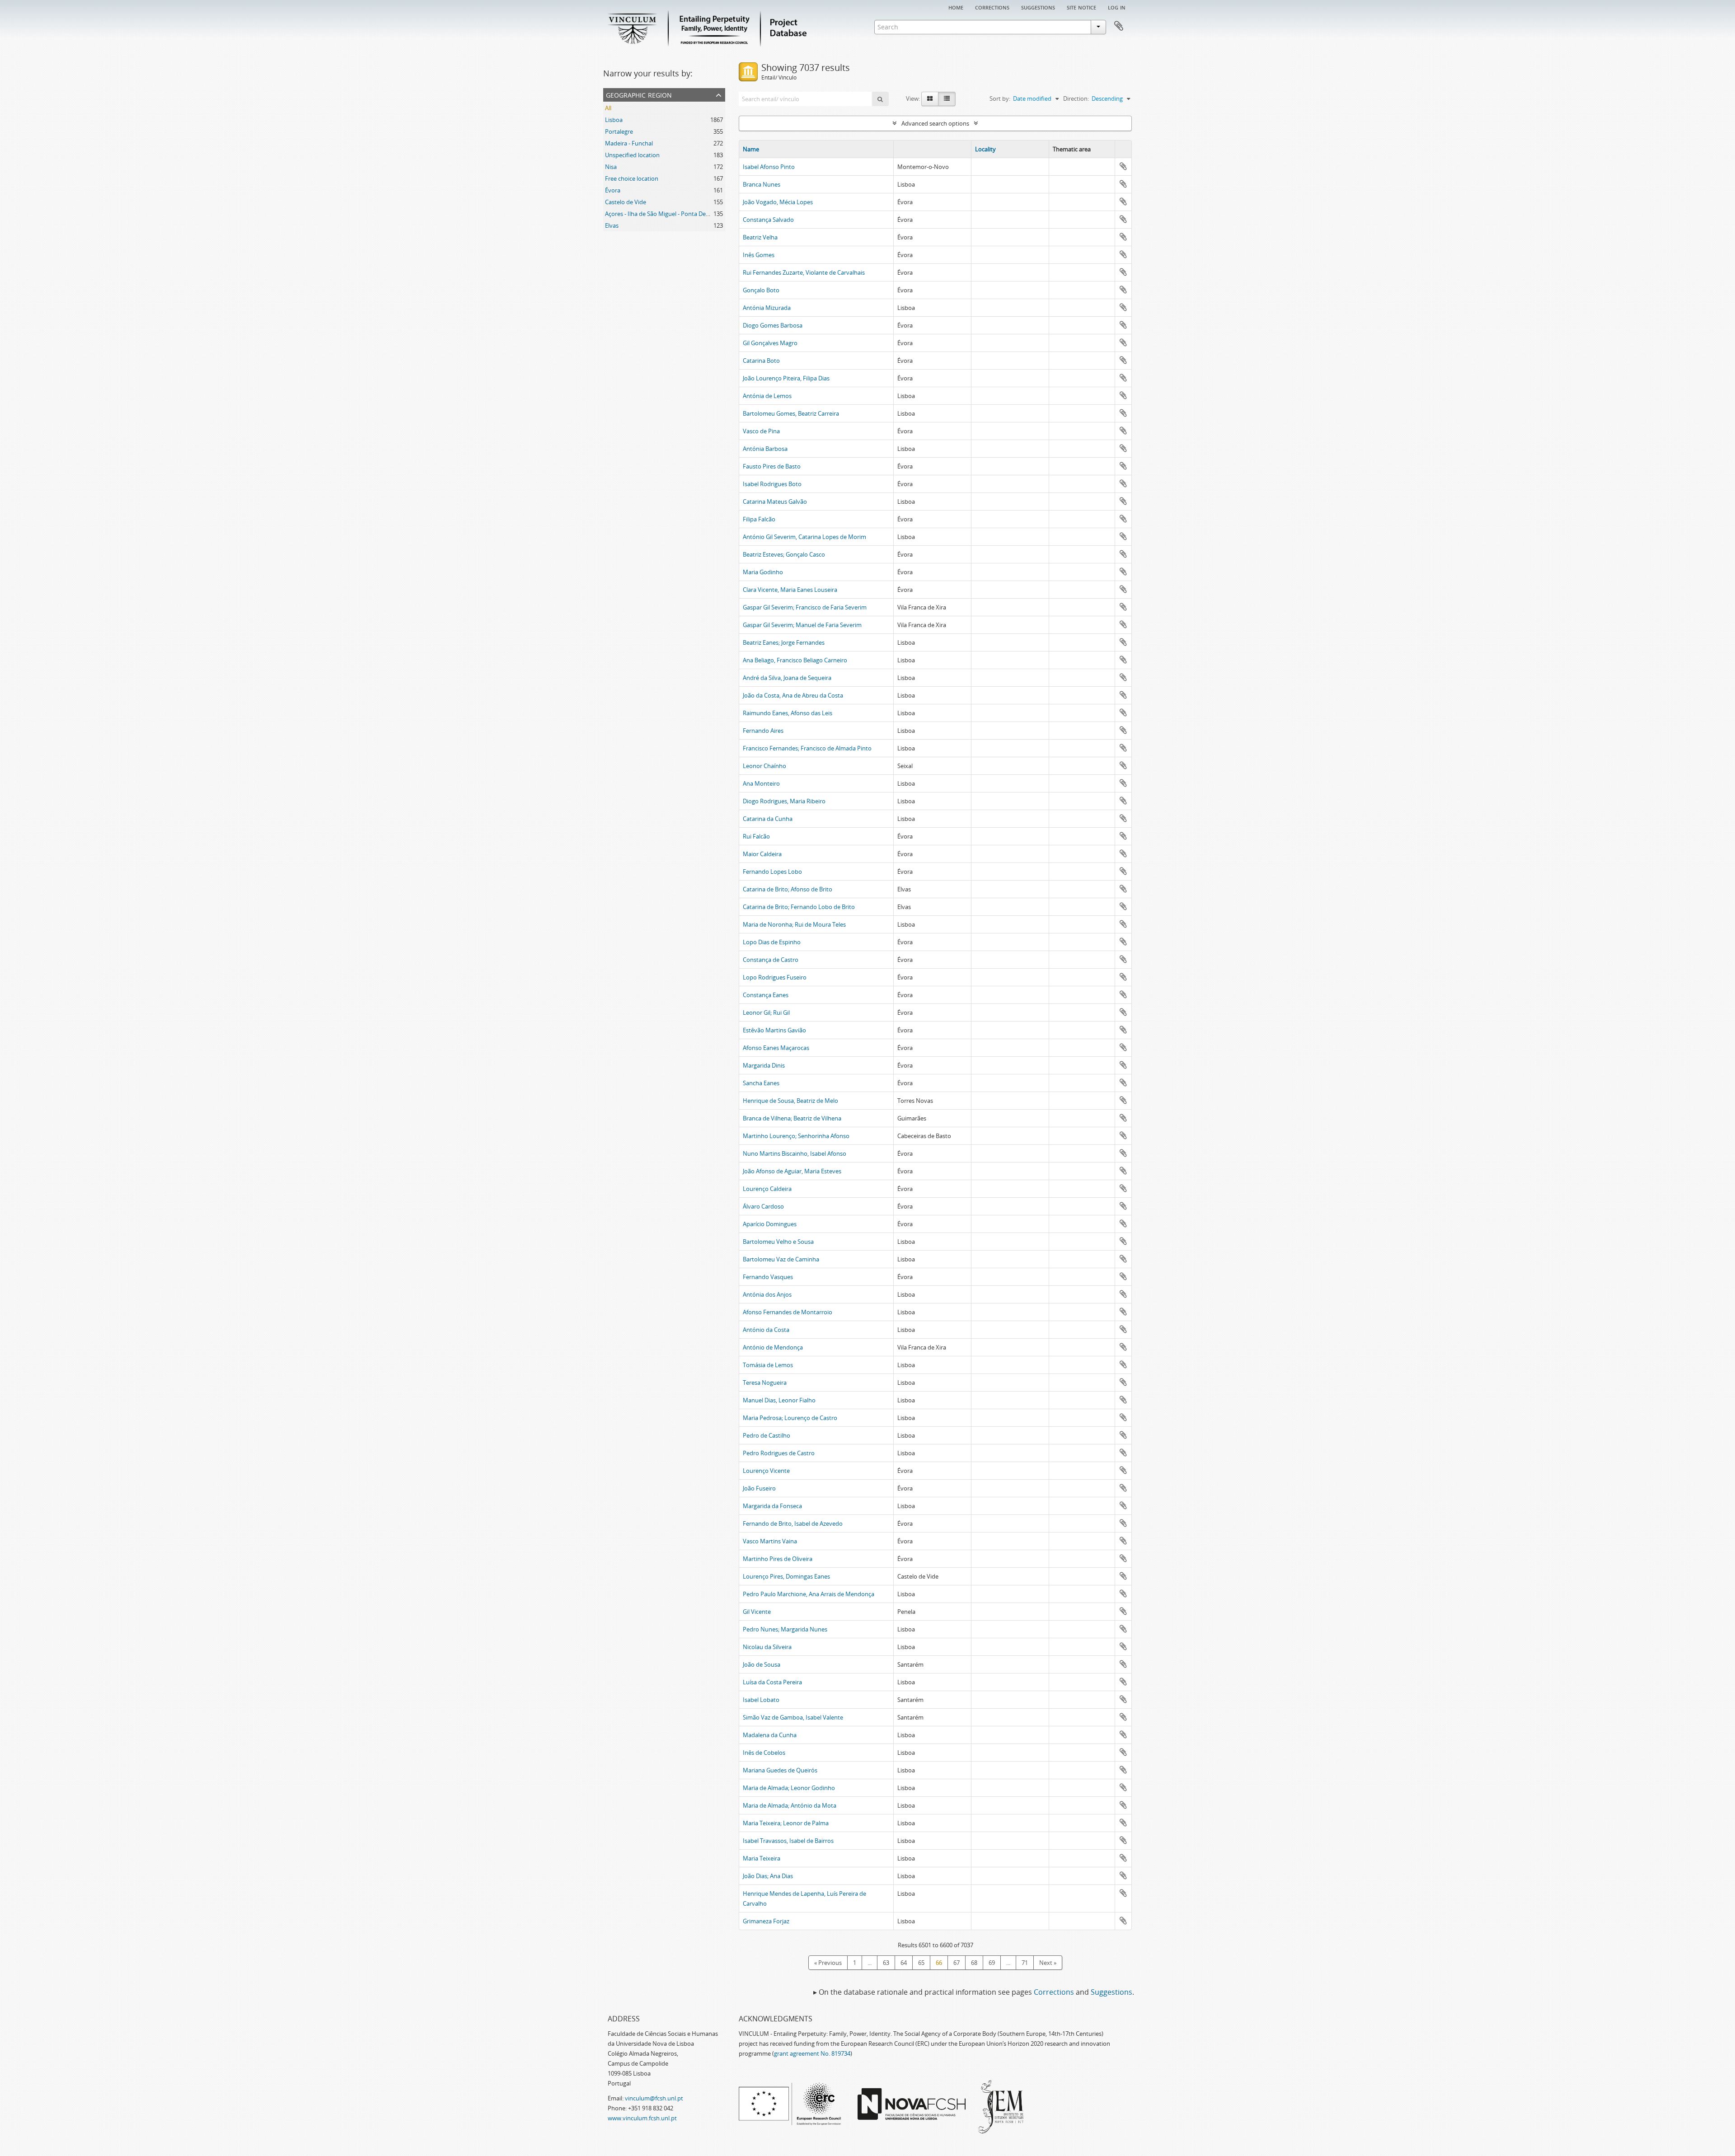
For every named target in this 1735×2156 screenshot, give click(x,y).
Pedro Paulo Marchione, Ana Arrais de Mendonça (809, 1594)
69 (992, 1963)
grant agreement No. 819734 (812, 2053)
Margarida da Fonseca (772, 1506)
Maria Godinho (763, 572)
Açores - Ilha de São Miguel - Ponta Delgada (663, 214)
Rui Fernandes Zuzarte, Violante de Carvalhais (804, 272)
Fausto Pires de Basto (772, 466)
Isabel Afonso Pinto (769, 167)
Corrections (992, 7)
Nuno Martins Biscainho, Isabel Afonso (795, 1153)
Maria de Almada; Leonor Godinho (789, 1788)
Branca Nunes (762, 184)
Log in (1117, 7)
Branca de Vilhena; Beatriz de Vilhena (792, 1118)
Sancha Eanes (761, 1083)
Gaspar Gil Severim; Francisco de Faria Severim (805, 607)
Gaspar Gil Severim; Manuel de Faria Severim (802, 625)
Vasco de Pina (761, 431)
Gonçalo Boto (761, 290)
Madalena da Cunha (770, 1735)
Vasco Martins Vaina (770, 1541)
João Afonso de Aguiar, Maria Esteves (792, 1171)
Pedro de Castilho (767, 1435)
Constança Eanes (766, 995)
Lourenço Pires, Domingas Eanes (786, 1576)
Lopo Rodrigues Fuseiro (775, 977)
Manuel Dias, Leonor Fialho (779, 1400)
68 (974, 1963)
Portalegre (619, 131)
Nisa (611, 167)
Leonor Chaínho (764, 766)
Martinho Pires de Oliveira (778, 1559)
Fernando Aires (763, 731)
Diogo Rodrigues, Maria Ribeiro (784, 801)
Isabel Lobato (761, 1700)
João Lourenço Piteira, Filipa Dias (786, 378)
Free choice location (632, 178)
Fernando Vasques (768, 1277)
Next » (1048, 1963)
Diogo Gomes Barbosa (773, 325)
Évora (613, 190)
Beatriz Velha (760, 237)
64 (904, 1963)
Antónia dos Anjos (767, 1294)
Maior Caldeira (762, 854)
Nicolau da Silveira (767, 1647)
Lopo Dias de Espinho (772, 942)
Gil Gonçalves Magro (770, 343)
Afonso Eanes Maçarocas (776, 1048)
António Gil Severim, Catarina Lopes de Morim (804, 537)
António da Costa (766, 1330)
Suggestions (1038, 7)
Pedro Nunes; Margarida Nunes (785, 1629)
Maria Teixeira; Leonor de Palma (786, 1823)
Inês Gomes (759, 255)
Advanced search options (935, 123)
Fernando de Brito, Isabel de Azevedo (793, 1523)
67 (957, 1963)
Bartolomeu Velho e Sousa (778, 1242)
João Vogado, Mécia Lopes (778, 202)
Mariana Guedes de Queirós (780, 1770)
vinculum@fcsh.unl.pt (654, 2098)
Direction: (1076, 98)
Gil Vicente (757, 1612)
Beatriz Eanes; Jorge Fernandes (784, 642)
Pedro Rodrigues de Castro (779, 1453)
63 (886, 1963)
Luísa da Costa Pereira (772, 1682)
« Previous (828, 1963)
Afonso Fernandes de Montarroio (788, 1312)
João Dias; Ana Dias (768, 1876)
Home (956, 7)
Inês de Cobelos (764, 1753)
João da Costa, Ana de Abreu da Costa (793, 695)
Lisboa (614, 120)
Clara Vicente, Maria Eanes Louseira (790, 590)
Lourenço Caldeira (767, 1189)
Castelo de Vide (626, 202)
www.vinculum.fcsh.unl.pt (642, 2118)
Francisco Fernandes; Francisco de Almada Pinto (807, 748)
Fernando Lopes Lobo (772, 872)
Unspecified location (632, 155)
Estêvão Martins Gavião (774, 1030)
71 (1025, 1963)
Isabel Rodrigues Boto (772, 484)
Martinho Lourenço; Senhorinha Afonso (796, 1136)
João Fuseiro (759, 1488)
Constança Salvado (768, 220)
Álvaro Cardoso (763, 1206)
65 (921, 1963)
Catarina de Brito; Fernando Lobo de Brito (799, 907)
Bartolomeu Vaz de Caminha (781, 1259)
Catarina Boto (761, 361)
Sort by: (1000, 98)
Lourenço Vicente (766, 1471)
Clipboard (1119, 26)
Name (751, 149)
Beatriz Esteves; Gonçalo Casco (784, 554)
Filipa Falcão (759, 519)
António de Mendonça (773, 1347)
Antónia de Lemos (767, 396)
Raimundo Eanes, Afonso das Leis (788, 713)
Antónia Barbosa (765, 449)
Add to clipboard (1123, 166)
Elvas (612, 225)
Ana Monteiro (761, 783)
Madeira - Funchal (629, 143)
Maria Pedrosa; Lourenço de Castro (790, 1418)
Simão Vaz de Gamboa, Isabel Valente (793, 1717)
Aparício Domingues (770, 1224)
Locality (985, 149)
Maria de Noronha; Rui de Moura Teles (794, 924)
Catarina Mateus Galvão (775, 502)
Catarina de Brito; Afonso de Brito (788, 889)
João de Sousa (762, 1664)
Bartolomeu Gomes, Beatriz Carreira (791, 413)
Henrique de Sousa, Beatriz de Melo (790, 1101)
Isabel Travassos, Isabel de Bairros (788, 1841)
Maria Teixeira (762, 1858)
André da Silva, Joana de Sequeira (787, 678)
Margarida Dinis (764, 1065)
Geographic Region (639, 94)
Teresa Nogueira (765, 1383)
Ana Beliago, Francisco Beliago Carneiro (795, 660)
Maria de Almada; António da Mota (790, 1805)
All (608, 108)
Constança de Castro (771, 960)
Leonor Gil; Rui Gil (766, 1012)
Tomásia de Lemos (768, 1365)
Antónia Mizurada (767, 308)
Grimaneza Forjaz (766, 1921)
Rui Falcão (756, 836)
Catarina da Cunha (768, 819)
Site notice (1081, 7)
